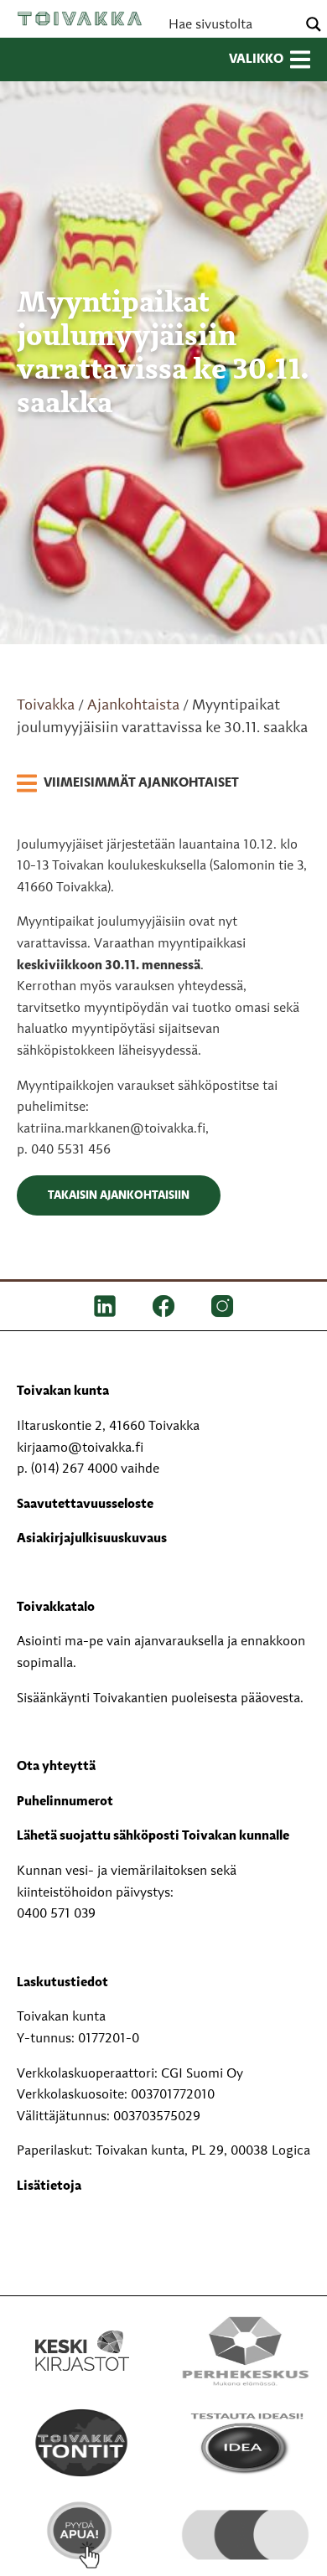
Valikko (256, 59)
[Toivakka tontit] (82, 2442)
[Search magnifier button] (314, 24)
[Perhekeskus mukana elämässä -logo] (245, 2350)
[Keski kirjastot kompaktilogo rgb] (82, 2332)
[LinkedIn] (105, 1306)
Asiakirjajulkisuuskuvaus (92, 1539)
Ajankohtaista (133, 705)
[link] (128, 784)
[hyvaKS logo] (245, 2522)
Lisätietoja (49, 2186)
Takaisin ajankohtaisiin (119, 1195)
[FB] (163, 1306)
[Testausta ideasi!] (245, 2442)
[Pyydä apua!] (82, 2534)
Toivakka (80, 18)
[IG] (222, 1306)
